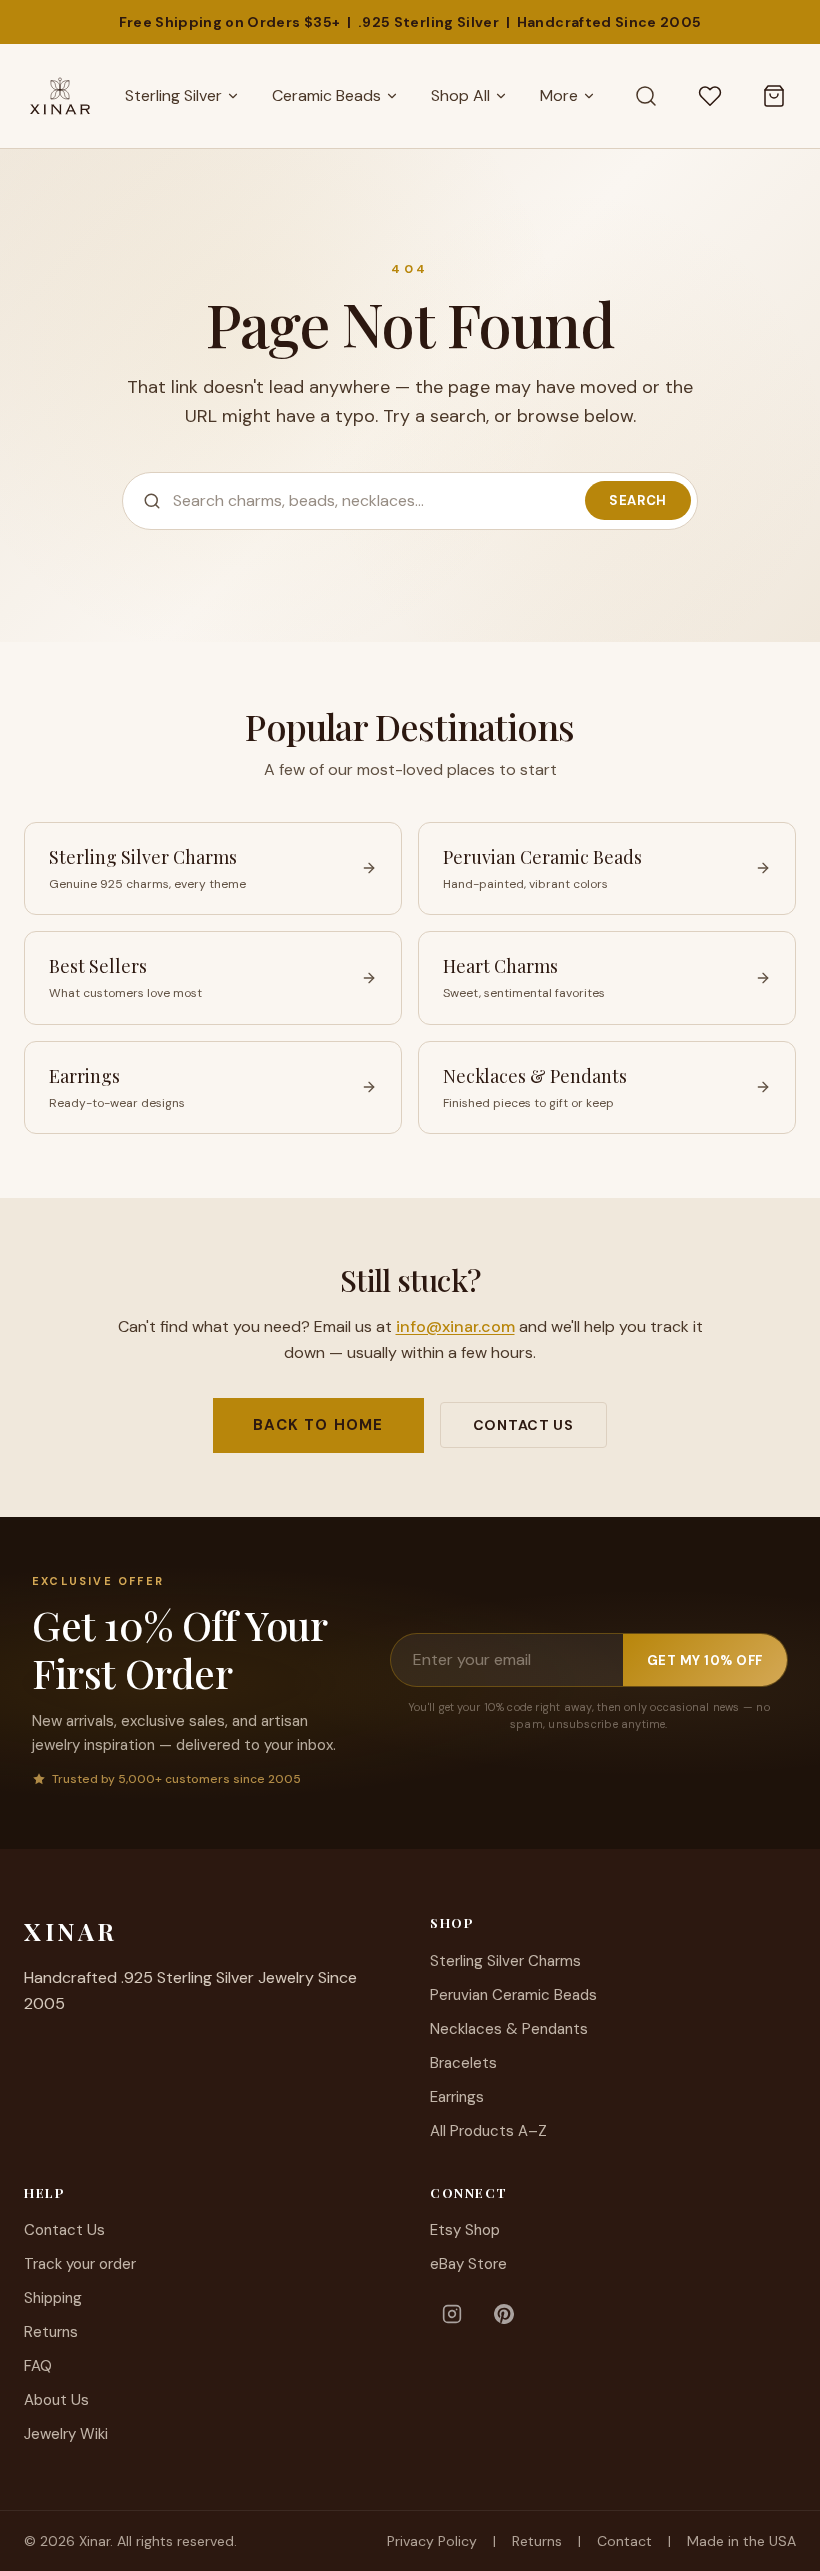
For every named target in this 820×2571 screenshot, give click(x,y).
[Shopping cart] (774, 96)
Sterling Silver (173, 95)
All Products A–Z (488, 2131)
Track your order (80, 2264)
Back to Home (318, 1425)
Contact (624, 2541)
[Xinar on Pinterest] (504, 2314)
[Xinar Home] (60, 96)
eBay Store (468, 2264)
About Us (56, 2400)
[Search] (646, 96)
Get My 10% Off (705, 1660)
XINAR (71, 1931)
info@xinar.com (455, 1326)
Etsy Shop (465, 2230)
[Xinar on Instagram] (452, 2314)
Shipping (53, 2298)
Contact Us (523, 1425)
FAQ (38, 2366)
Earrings (457, 2097)
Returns (51, 2332)
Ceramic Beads (326, 95)
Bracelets (463, 2063)
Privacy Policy (432, 2541)
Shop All (460, 95)
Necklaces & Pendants (509, 2029)
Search (638, 500)
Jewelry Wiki (66, 2434)
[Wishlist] (710, 96)
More (559, 95)
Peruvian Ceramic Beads (513, 1995)
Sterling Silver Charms (505, 1961)
